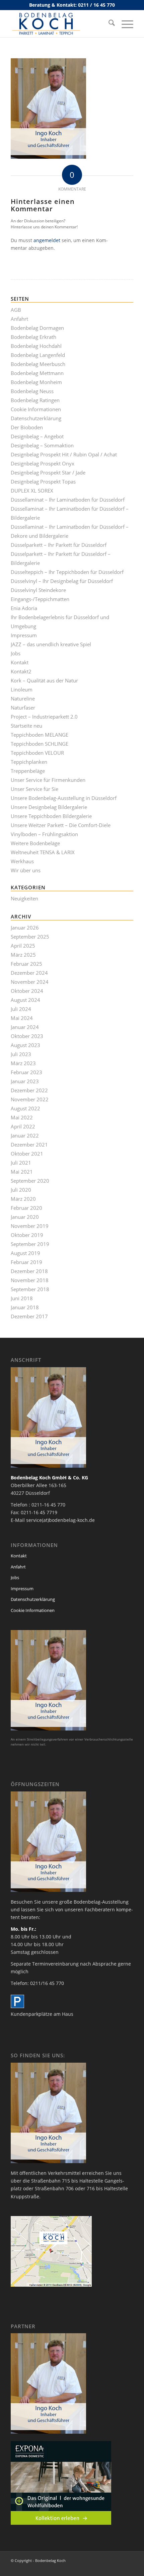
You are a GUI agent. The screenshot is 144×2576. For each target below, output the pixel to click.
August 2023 (25, 1045)
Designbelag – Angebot (37, 436)
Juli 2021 (21, 1163)
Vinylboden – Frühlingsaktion (44, 834)
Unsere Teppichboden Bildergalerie (51, 816)
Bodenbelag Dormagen (37, 328)
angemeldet (47, 240)
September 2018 (30, 1289)
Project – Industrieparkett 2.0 (44, 717)
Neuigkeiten (24, 898)
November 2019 (30, 1226)
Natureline (23, 698)
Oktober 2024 (27, 991)
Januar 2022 (25, 1135)
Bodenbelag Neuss (32, 391)
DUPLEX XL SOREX (32, 491)
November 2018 (30, 1280)
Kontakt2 (21, 671)
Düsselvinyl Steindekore (38, 590)
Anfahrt (19, 319)
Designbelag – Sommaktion (42, 445)
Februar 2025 (26, 964)
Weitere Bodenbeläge (35, 843)
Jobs (16, 653)
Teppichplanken (29, 762)
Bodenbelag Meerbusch (38, 364)
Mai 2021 (22, 1172)
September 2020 (30, 1181)
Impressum (24, 635)
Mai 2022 (22, 1117)
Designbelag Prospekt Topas (43, 482)
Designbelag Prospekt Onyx (43, 463)
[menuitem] (108, 24)
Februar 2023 (26, 1072)
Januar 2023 (25, 1081)
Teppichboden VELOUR (37, 753)
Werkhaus (22, 861)
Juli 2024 (21, 1009)
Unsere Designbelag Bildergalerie (49, 807)
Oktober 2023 (27, 1036)
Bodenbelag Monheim (36, 382)
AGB (16, 310)
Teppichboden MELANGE (40, 735)
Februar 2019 (26, 1262)
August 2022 (25, 1108)
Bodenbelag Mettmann (37, 373)
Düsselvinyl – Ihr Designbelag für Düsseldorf (62, 581)
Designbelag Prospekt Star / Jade (48, 472)
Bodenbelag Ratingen (35, 400)
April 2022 (23, 1126)
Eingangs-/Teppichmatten (40, 599)
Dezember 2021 (29, 1145)
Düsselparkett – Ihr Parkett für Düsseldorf (59, 545)
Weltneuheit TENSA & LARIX (43, 852)
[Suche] (108, 24)
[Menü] (124, 24)
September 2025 (30, 937)
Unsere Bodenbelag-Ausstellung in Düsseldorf (64, 798)
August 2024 (25, 1000)
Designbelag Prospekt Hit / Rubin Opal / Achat (64, 454)
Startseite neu (26, 726)
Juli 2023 (21, 1054)
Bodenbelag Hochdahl (36, 346)
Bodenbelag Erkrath (33, 337)
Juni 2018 (22, 1298)
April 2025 (23, 946)
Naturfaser (23, 708)
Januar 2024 (25, 1027)
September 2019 (30, 1244)
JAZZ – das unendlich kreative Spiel (51, 644)
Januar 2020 (25, 1217)
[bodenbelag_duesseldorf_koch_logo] (60, 24)
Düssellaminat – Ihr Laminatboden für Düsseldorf (68, 500)
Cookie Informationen (36, 409)
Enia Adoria (24, 608)
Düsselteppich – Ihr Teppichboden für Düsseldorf (67, 572)
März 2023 (23, 1063)
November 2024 (30, 982)
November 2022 (30, 1099)
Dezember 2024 (29, 973)
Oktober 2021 (27, 1154)
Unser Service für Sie (34, 789)
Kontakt (20, 662)
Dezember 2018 (29, 1271)
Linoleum (22, 689)
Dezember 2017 (29, 1316)
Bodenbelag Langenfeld (38, 355)
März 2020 (23, 1199)
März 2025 (23, 955)
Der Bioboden (27, 427)
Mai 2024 (22, 1018)
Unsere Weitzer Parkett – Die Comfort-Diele (61, 825)
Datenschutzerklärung (36, 418)
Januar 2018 (25, 1307)
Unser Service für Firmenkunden (48, 780)
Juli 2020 (21, 1190)
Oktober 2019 (27, 1235)
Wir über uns (26, 870)
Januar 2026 (25, 928)
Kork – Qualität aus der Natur (44, 680)
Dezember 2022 (29, 1090)
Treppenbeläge (28, 771)
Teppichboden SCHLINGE (40, 744)
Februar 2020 (26, 1208)
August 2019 (25, 1253)
